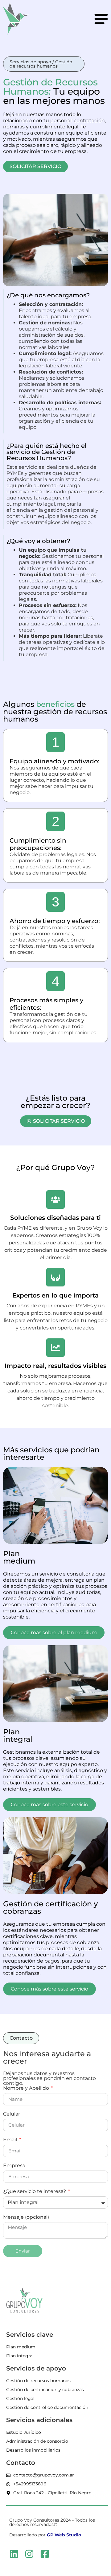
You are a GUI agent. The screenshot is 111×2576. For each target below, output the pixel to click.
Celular (12, 2114)
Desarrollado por (45, 2535)
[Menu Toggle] (101, 19)
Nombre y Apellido (27, 2088)
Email (11, 2140)
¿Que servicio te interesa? (35, 2192)
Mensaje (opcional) (26, 2217)
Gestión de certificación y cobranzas (50, 1907)
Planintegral (18, 1735)
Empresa (14, 2166)
